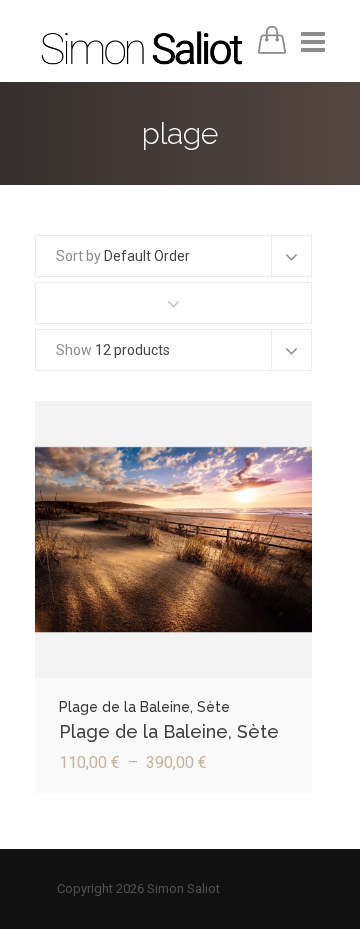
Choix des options (173, 546)
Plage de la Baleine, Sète (169, 731)
